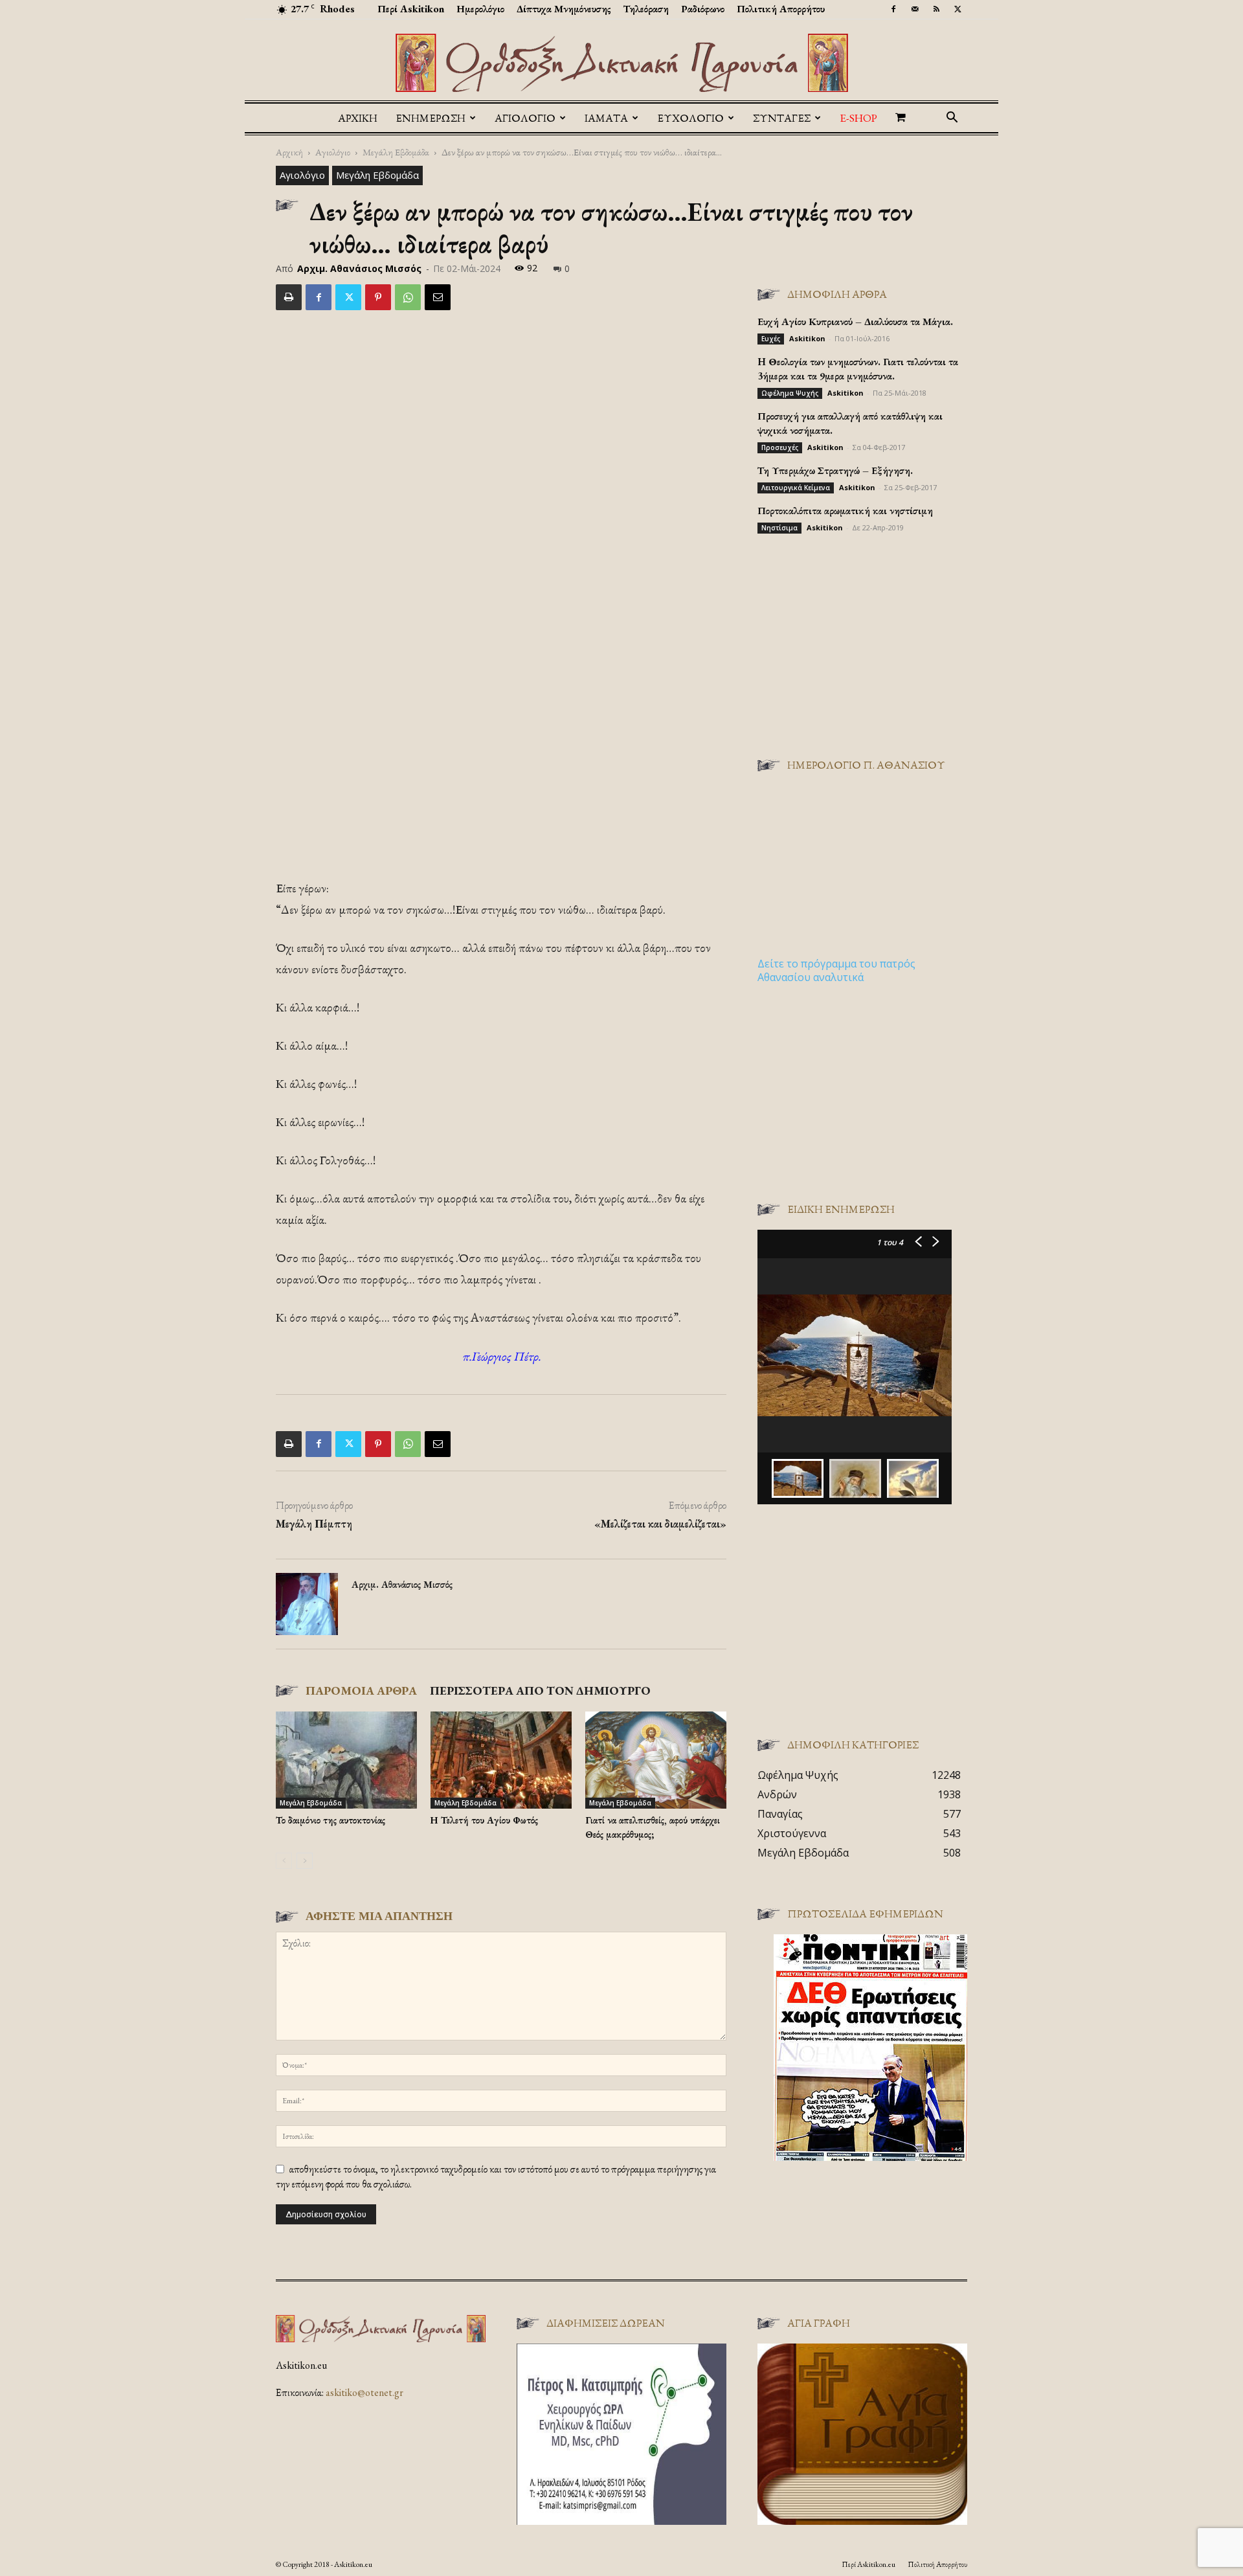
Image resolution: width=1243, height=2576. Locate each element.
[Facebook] (893, 9)
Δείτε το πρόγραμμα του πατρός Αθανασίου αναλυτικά (836, 970)
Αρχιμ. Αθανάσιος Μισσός (359, 268)
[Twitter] (957, 9)
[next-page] (305, 1861)
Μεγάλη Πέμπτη (314, 1524)
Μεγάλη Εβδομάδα (396, 152)
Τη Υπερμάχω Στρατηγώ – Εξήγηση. (835, 470)
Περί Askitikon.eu (868, 2564)
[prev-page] (284, 1861)
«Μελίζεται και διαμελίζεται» (660, 1524)
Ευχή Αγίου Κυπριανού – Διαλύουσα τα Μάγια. (855, 322)
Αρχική (358, 118)
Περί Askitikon (411, 9)
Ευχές (771, 339)
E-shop (858, 118)
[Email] (438, 297)
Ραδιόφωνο (703, 9)
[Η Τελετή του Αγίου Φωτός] (501, 1760)
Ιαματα (606, 118)
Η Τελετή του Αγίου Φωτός (484, 1820)
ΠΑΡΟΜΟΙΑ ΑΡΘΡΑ (361, 1690)
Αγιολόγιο (333, 152)
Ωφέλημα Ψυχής (790, 393)
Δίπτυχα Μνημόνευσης (564, 9)
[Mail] (915, 9)
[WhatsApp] (408, 297)
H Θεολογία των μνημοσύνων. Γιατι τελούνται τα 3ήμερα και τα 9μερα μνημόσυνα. (858, 369)
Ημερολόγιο (480, 9)
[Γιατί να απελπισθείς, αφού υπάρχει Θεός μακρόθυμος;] (656, 1760)
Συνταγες (782, 118)
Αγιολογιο (525, 118)
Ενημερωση (431, 118)
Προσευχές (780, 447)
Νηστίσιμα (779, 528)
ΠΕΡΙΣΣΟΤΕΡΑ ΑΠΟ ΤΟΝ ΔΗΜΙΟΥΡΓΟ (540, 1690)
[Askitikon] (621, 63)
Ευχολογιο (690, 118)
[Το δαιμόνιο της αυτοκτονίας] (346, 1760)
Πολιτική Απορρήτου (781, 9)
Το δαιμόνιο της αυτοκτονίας (330, 1820)
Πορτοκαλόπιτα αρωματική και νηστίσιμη (845, 511)
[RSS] (936, 9)
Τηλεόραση (646, 9)
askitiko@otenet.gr (364, 2392)
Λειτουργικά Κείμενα (796, 488)
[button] (952, 119)
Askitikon (807, 338)
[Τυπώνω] (289, 297)
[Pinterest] (378, 297)
